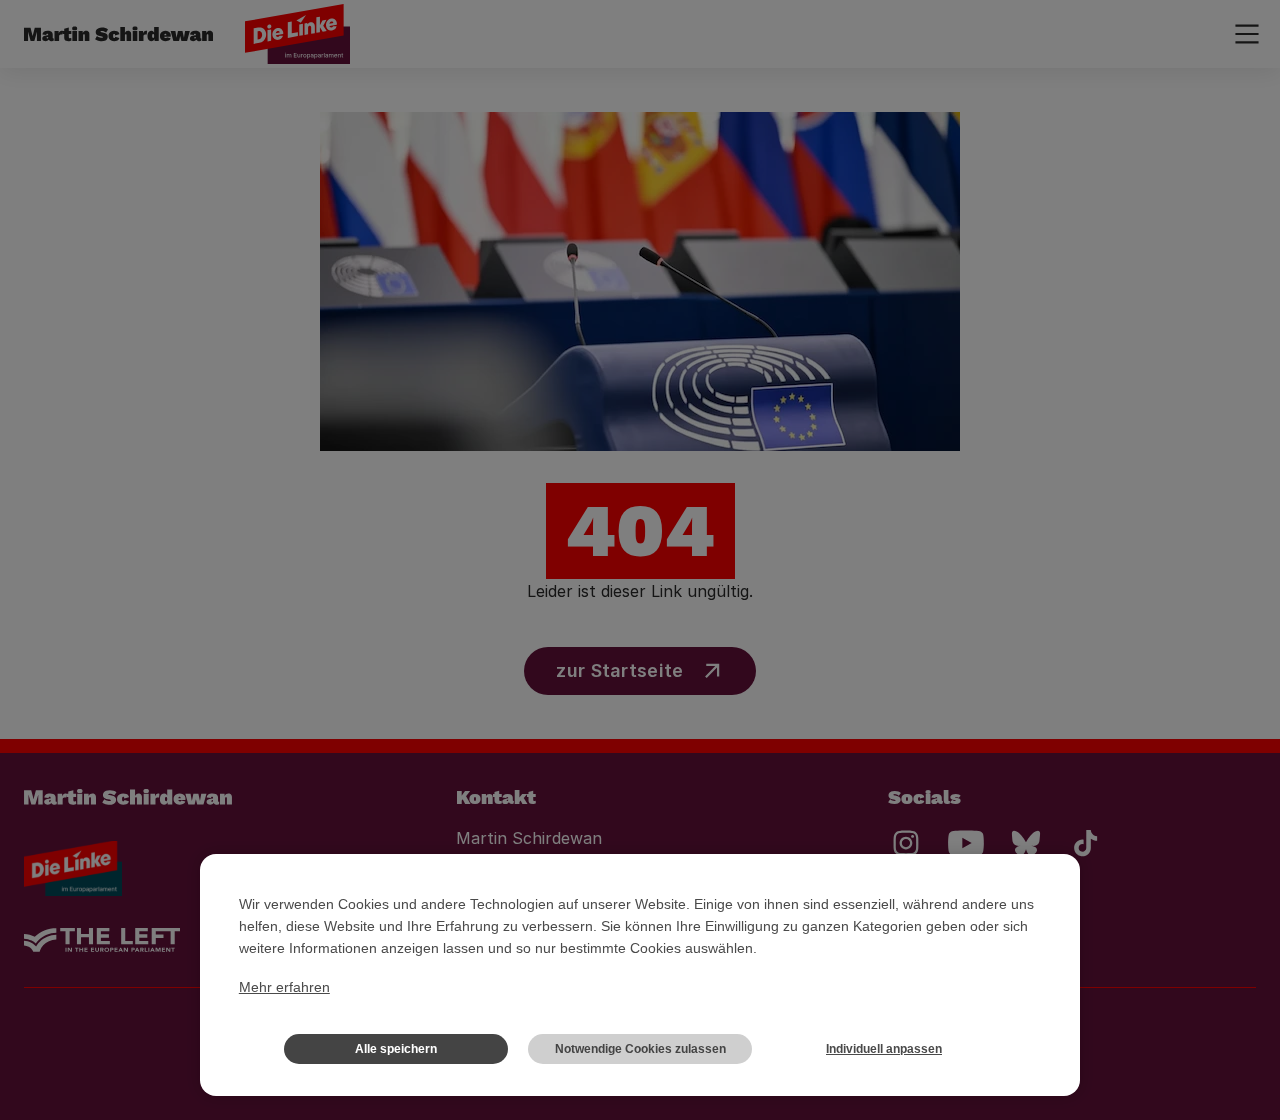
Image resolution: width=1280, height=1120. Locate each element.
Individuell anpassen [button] (884, 1049)
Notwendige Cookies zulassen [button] (640, 1049)
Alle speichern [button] (396, 1049)
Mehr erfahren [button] (284, 987)
